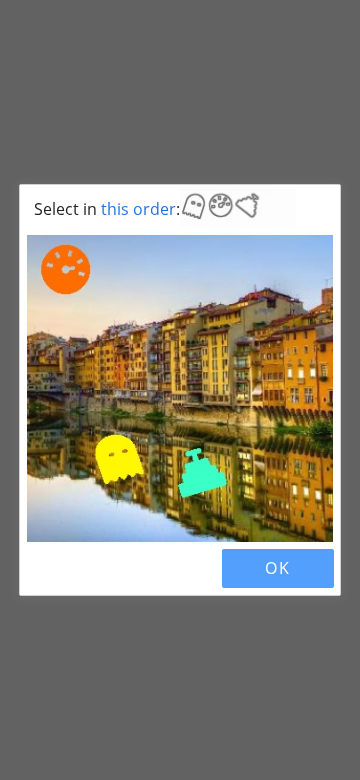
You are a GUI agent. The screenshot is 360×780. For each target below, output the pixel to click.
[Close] (44, 568)
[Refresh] (78, 568)
